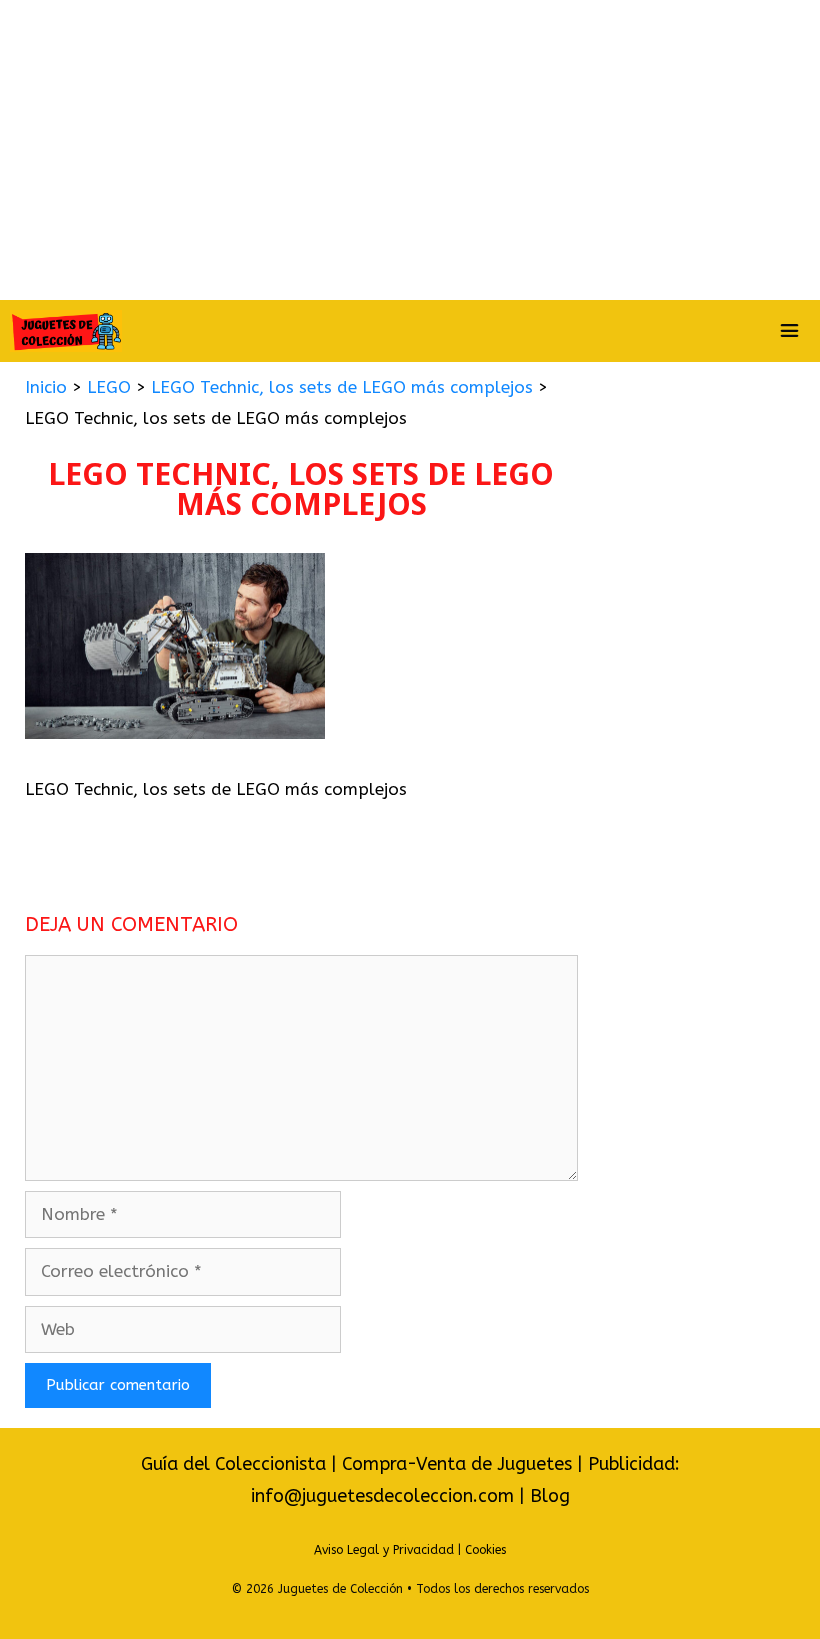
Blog (550, 1496)
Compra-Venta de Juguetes (457, 1464)
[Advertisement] (410, 150)
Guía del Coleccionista (233, 1464)
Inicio (46, 387)
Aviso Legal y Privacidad (384, 1550)
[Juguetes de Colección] (66, 331)
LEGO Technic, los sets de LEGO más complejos (342, 387)
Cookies (485, 1550)
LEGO (109, 387)
